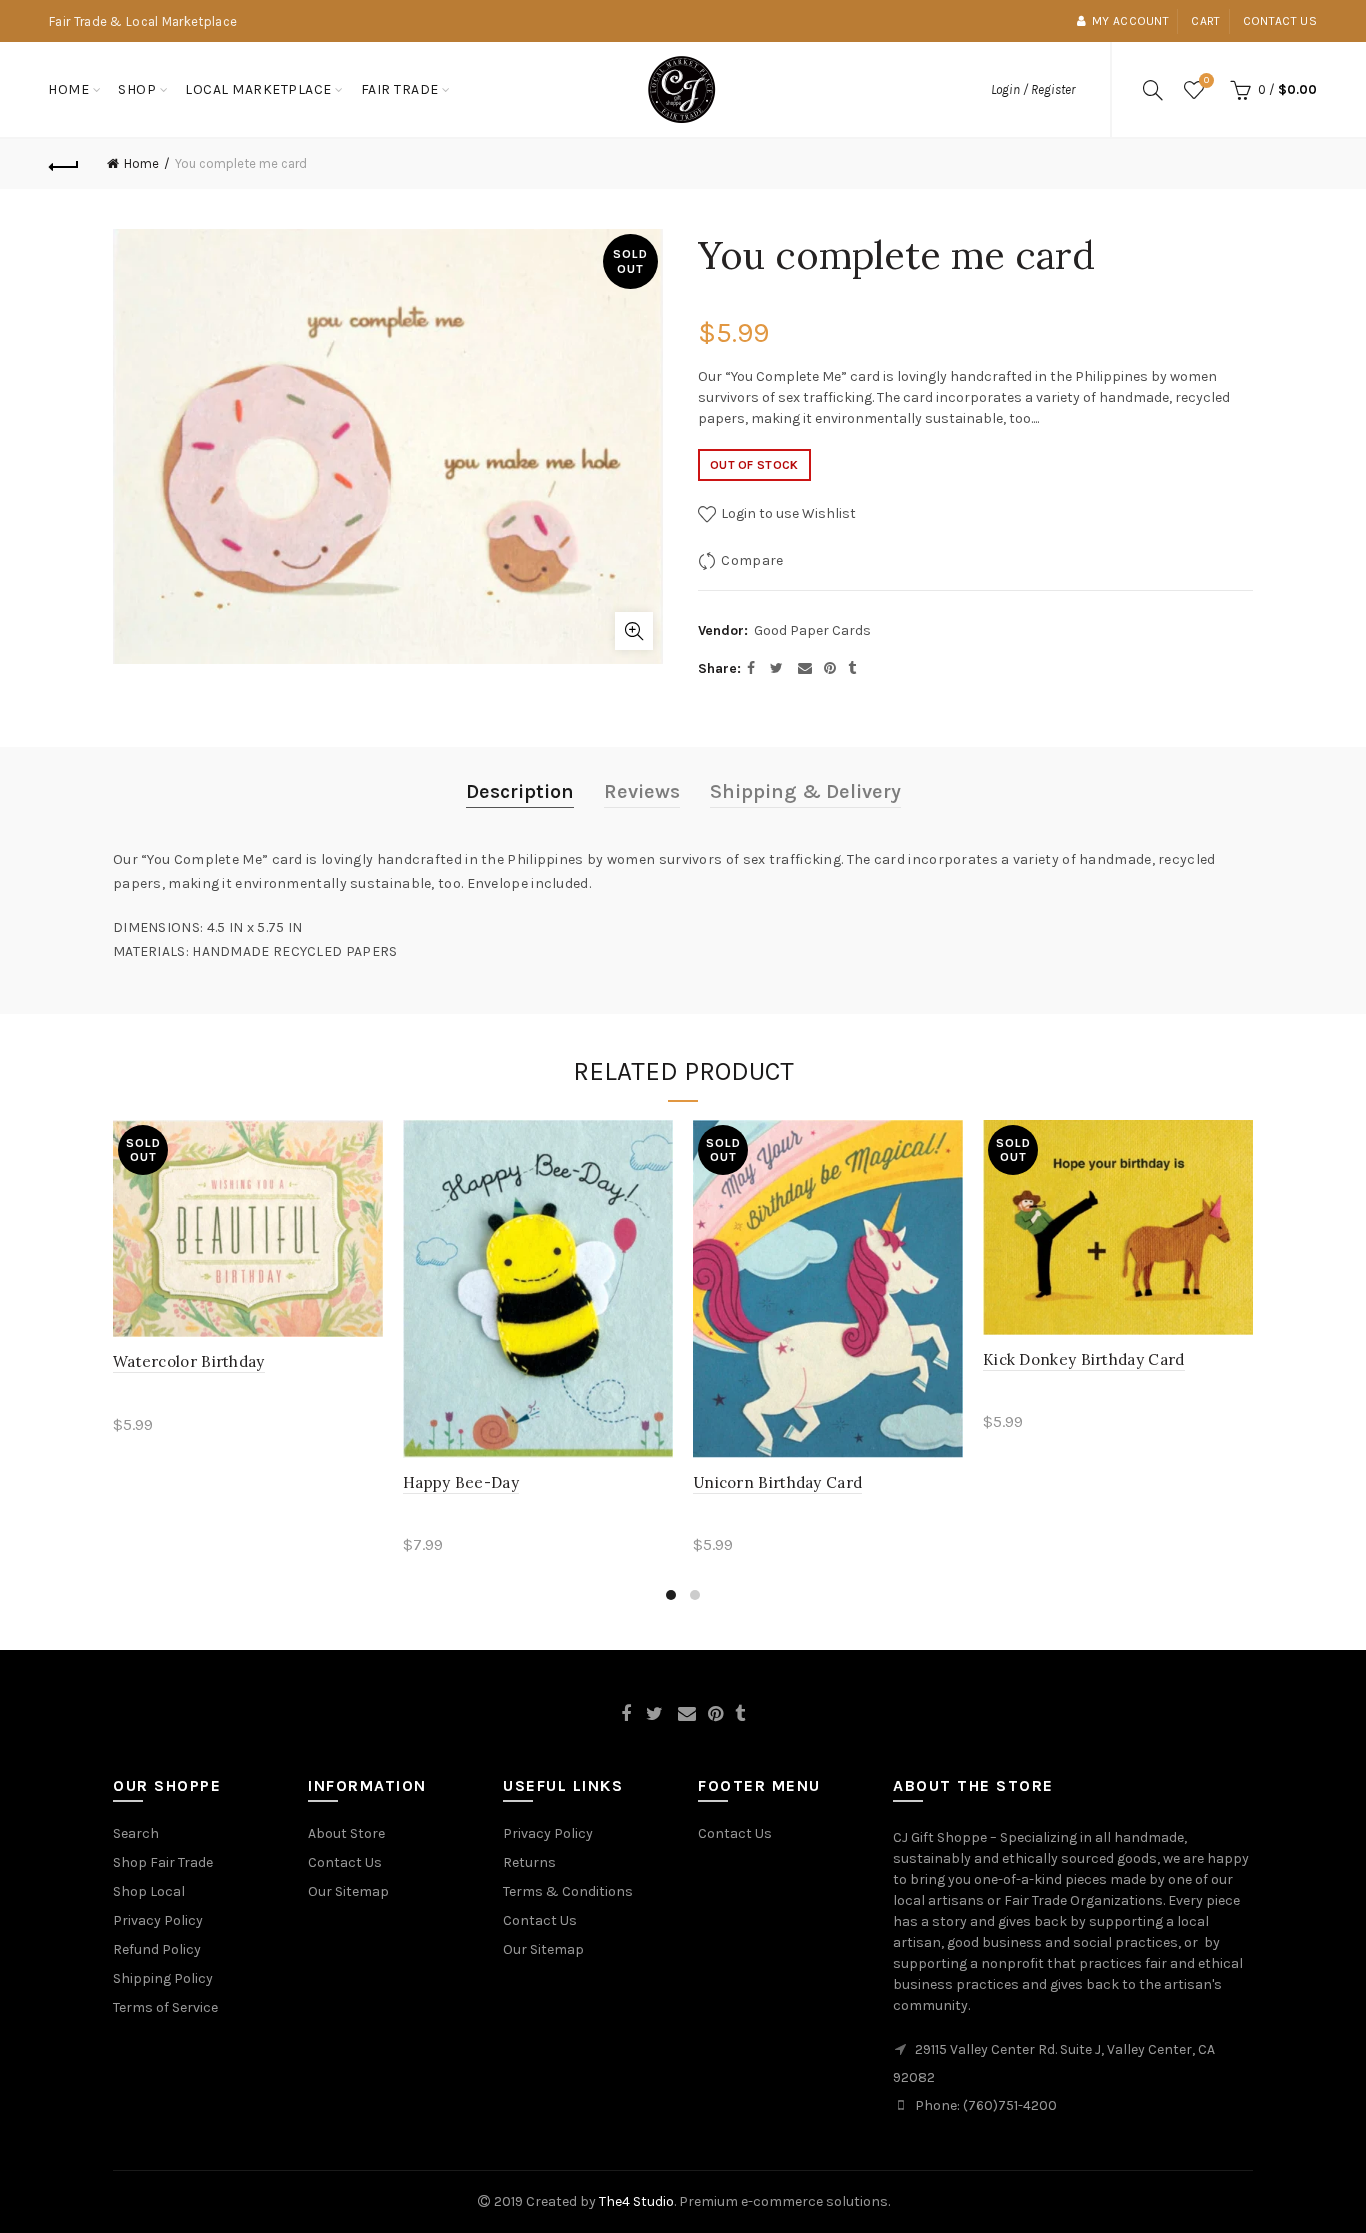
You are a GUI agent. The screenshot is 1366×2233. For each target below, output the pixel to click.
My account (1130, 21)
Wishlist (1206, 80)
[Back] (64, 164)
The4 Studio (636, 2201)
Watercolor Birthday (189, 1361)
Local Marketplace (258, 89)
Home (68, 89)
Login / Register (1033, 89)
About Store (346, 1833)
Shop (137, 89)
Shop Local (149, 1891)
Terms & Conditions (568, 1891)
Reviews (642, 791)
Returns (529, 1862)
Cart (1205, 21)
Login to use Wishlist (787, 513)
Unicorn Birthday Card (777, 1482)
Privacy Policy (158, 1920)
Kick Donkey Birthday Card (1084, 1359)
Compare (752, 560)
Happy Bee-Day (461, 1482)
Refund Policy (157, 1949)
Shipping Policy (163, 1978)
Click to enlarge (634, 631)
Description (520, 791)
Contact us (1280, 21)
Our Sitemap (348, 1891)
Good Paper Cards (812, 630)
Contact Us (345, 1862)
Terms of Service (165, 2007)
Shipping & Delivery (805, 791)
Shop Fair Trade (163, 1862)
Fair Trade (400, 89)
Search (136, 1833)
